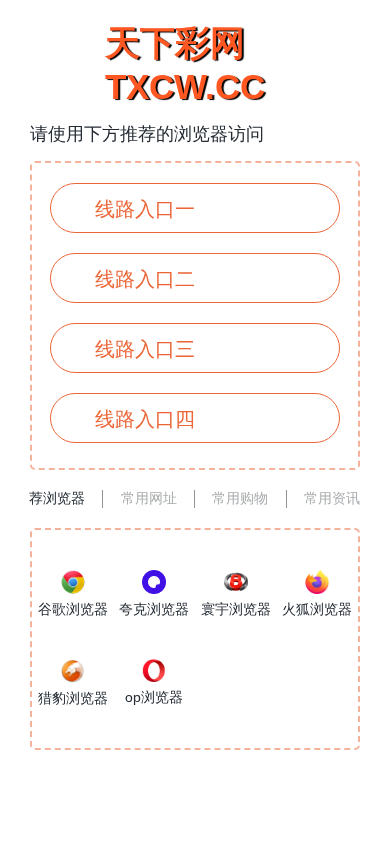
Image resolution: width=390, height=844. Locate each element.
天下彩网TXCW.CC (185, 64)
